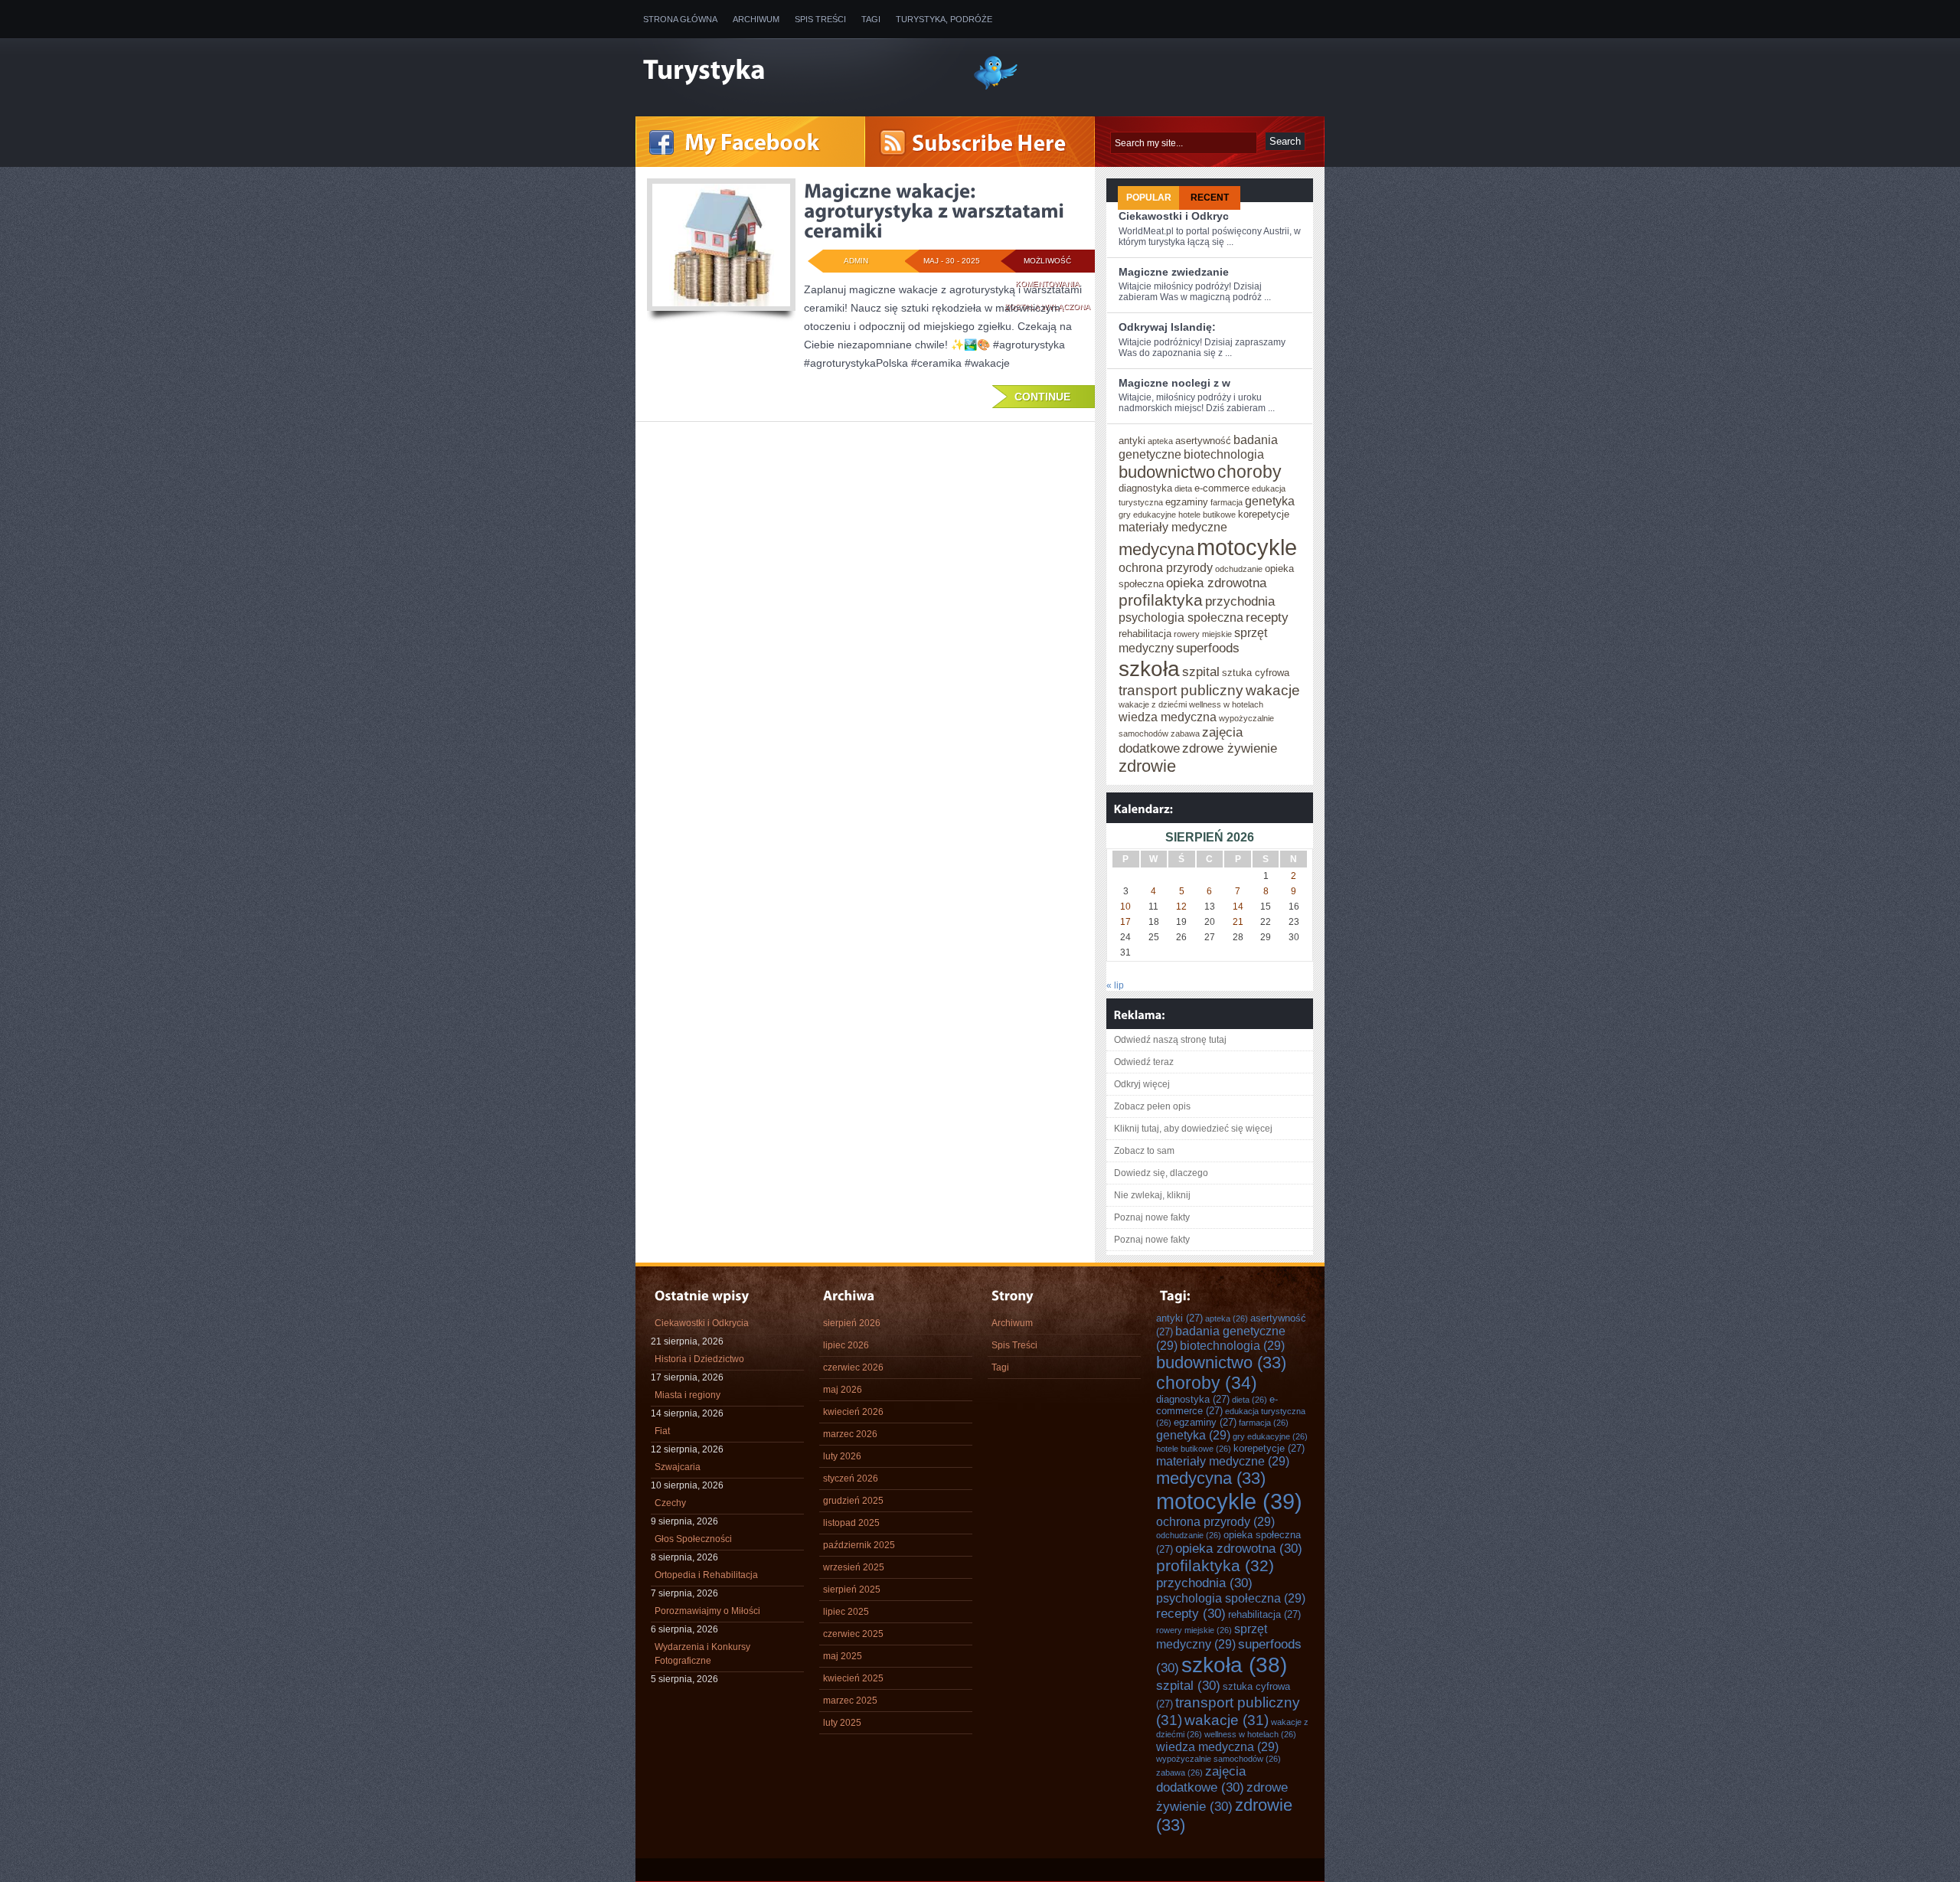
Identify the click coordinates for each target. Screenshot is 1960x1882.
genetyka (1270, 501)
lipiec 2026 (846, 1345)
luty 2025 (842, 1723)
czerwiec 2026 (853, 1367)
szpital (1201, 671)
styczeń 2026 (851, 1478)
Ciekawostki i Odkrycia (702, 1323)
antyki (1132, 441)
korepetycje (1264, 514)
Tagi (871, 19)
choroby (1249, 472)
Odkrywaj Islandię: (1167, 327)
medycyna (1156, 549)
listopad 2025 (851, 1523)
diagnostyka (1145, 488)
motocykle (1247, 547)
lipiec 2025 (846, 1612)
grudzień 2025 (853, 1501)
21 (1238, 922)
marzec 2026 (850, 1434)
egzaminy (1187, 502)
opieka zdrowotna (1216, 583)
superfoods (1208, 648)
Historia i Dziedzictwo (699, 1359)
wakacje (1273, 690)
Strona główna (680, 19)
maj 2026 (843, 1390)
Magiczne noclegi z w (1174, 383)
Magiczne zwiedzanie (1174, 272)
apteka (1160, 441)
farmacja (1227, 502)
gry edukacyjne (1147, 515)
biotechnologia (1224, 454)
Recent (1210, 198)
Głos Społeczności (693, 1539)
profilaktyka (1161, 600)
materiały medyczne (1173, 527)
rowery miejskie (1203, 634)
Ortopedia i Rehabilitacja (706, 1575)
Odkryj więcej (1142, 1084)
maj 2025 (843, 1656)
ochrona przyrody (1166, 567)
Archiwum (756, 19)
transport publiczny (1181, 690)
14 (1238, 907)
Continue (1042, 397)
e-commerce (1222, 488)
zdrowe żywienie (1230, 748)
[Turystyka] (796, 71)
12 (1181, 907)
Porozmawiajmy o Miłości (707, 1611)
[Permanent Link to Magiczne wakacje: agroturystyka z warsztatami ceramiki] (936, 211)
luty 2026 (842, 1456)
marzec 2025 (850, 1701)
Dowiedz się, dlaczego (1161, 1173)
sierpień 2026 (852, 1323)
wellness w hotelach (1226, 704)
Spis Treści (820, 19)
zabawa (1185, 734)
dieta (1183, 488)
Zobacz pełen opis (1152, 1106)
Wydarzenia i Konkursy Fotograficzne (702, 1654)
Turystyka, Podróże (944, 19)
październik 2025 (859, 1545)
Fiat (662, 1431)
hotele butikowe (1207, 515)
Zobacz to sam (1144, 1151)
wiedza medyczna (1168, 717)
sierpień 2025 (852, 1590)
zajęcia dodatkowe (1201, 1779)
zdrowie (1147, 766)
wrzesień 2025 (854, 1567)
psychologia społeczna (1181, 617)
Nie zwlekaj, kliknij (1152, 1195)
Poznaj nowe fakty (1152, 1217)
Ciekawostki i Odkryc (1174, 216)
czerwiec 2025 (853, 1634)
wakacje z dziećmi (1153, 704)
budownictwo (1167, 472)
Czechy (670, 1503)
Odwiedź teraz (1144, 1062)
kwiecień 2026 (853, 1412)
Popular (1149, 198)
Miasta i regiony (688, 1395)
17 (1125, 922)
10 (1125, 907)
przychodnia (1240, 601)
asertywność (1203, 441)
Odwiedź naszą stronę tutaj (1170, 1040)
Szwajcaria (678, 1467)
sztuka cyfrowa (1256, 673)
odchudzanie (1239, 569)
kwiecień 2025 (853, 1678)
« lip (1115, 985)
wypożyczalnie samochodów (1218, 1759)
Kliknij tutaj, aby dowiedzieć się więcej (1193, 1129)
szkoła (1149, 668)
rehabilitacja (1145, 634)
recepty (1267, 617)
